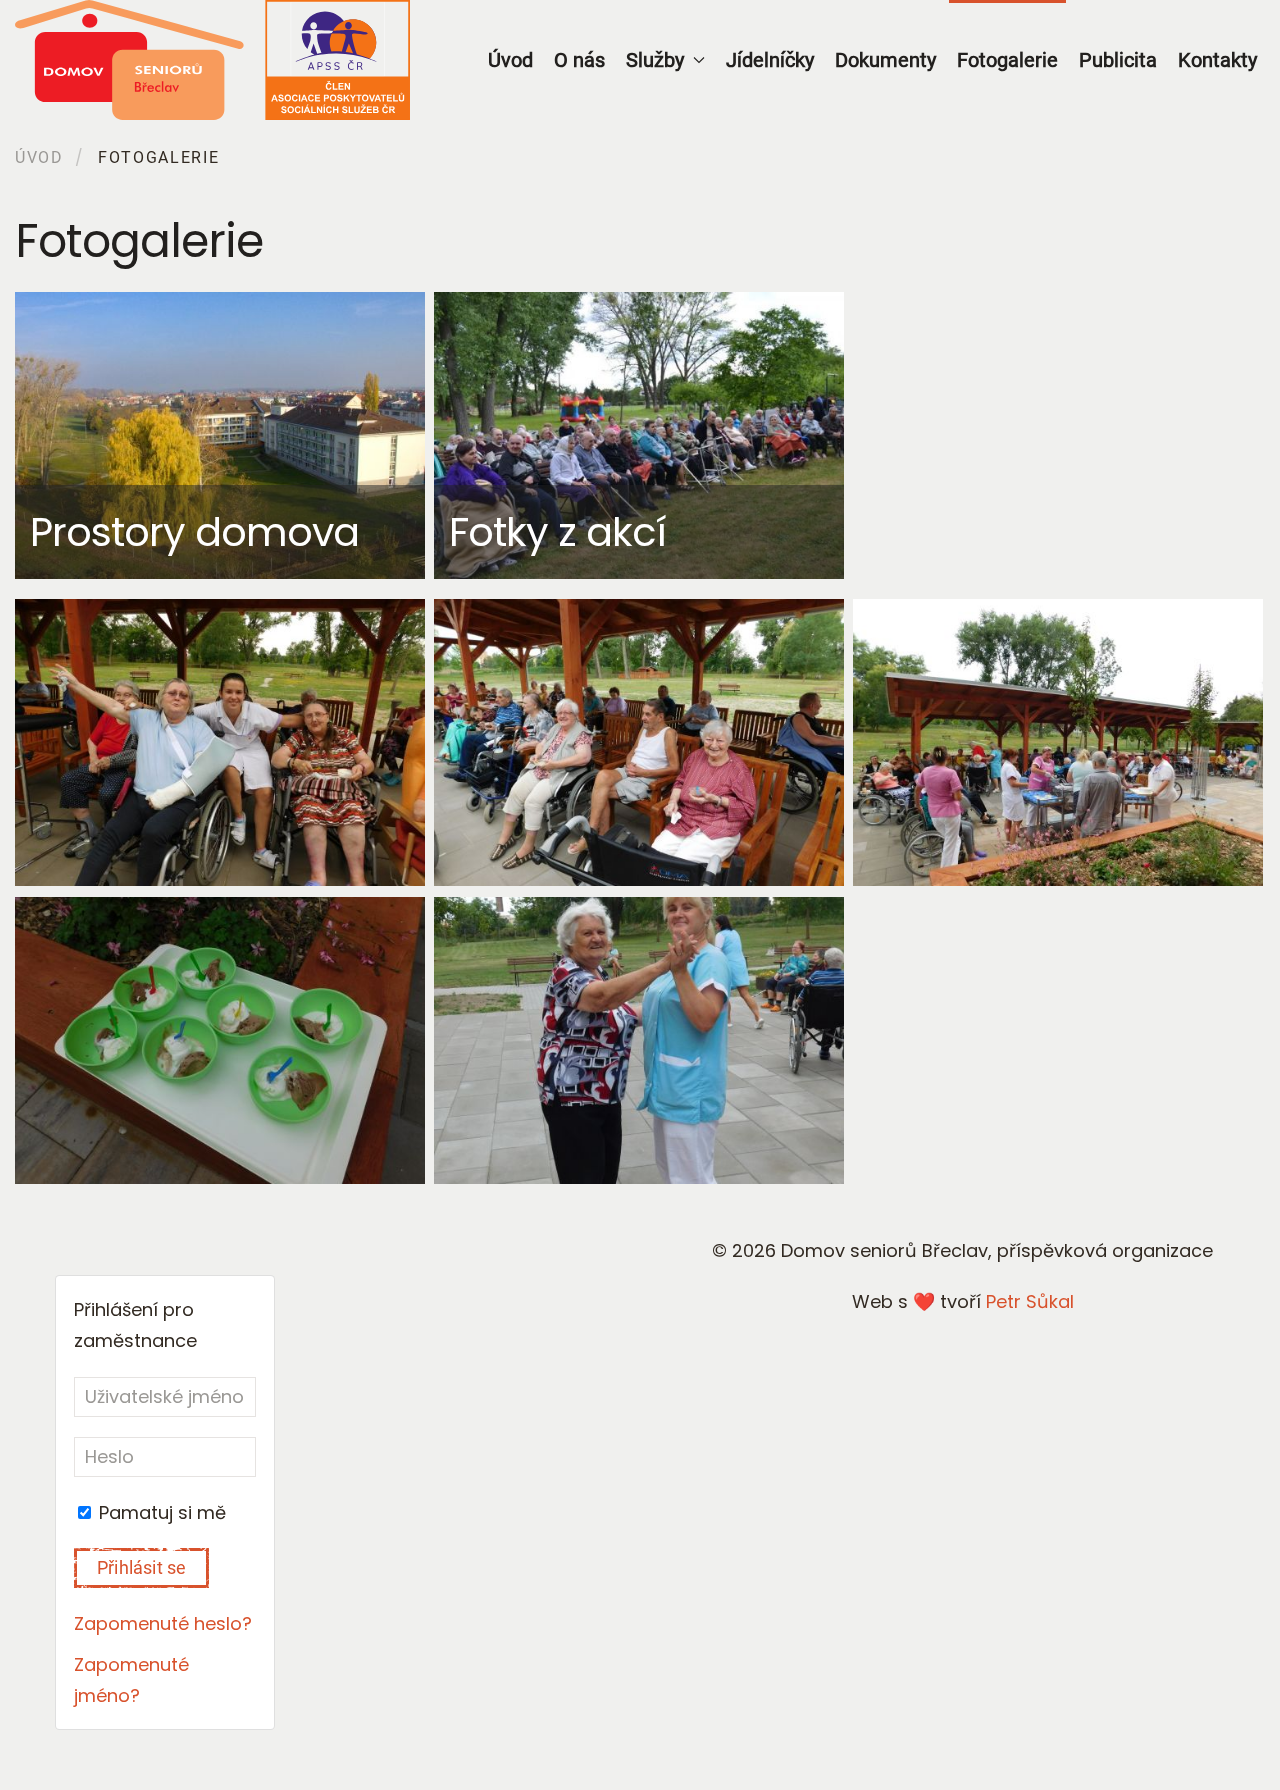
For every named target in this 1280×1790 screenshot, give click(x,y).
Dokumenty (885, 60)
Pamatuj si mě (160, 1512)
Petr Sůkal (1030, 1301)
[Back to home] (212, 60)
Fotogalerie (1007, 60)
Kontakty (1217, 60)
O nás (579, 60)
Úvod (510, 60)
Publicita (1118, 60)
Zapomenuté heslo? (163, 1623)
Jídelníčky (770, 60)
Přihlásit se (141, 1567)
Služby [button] (655, 60)
